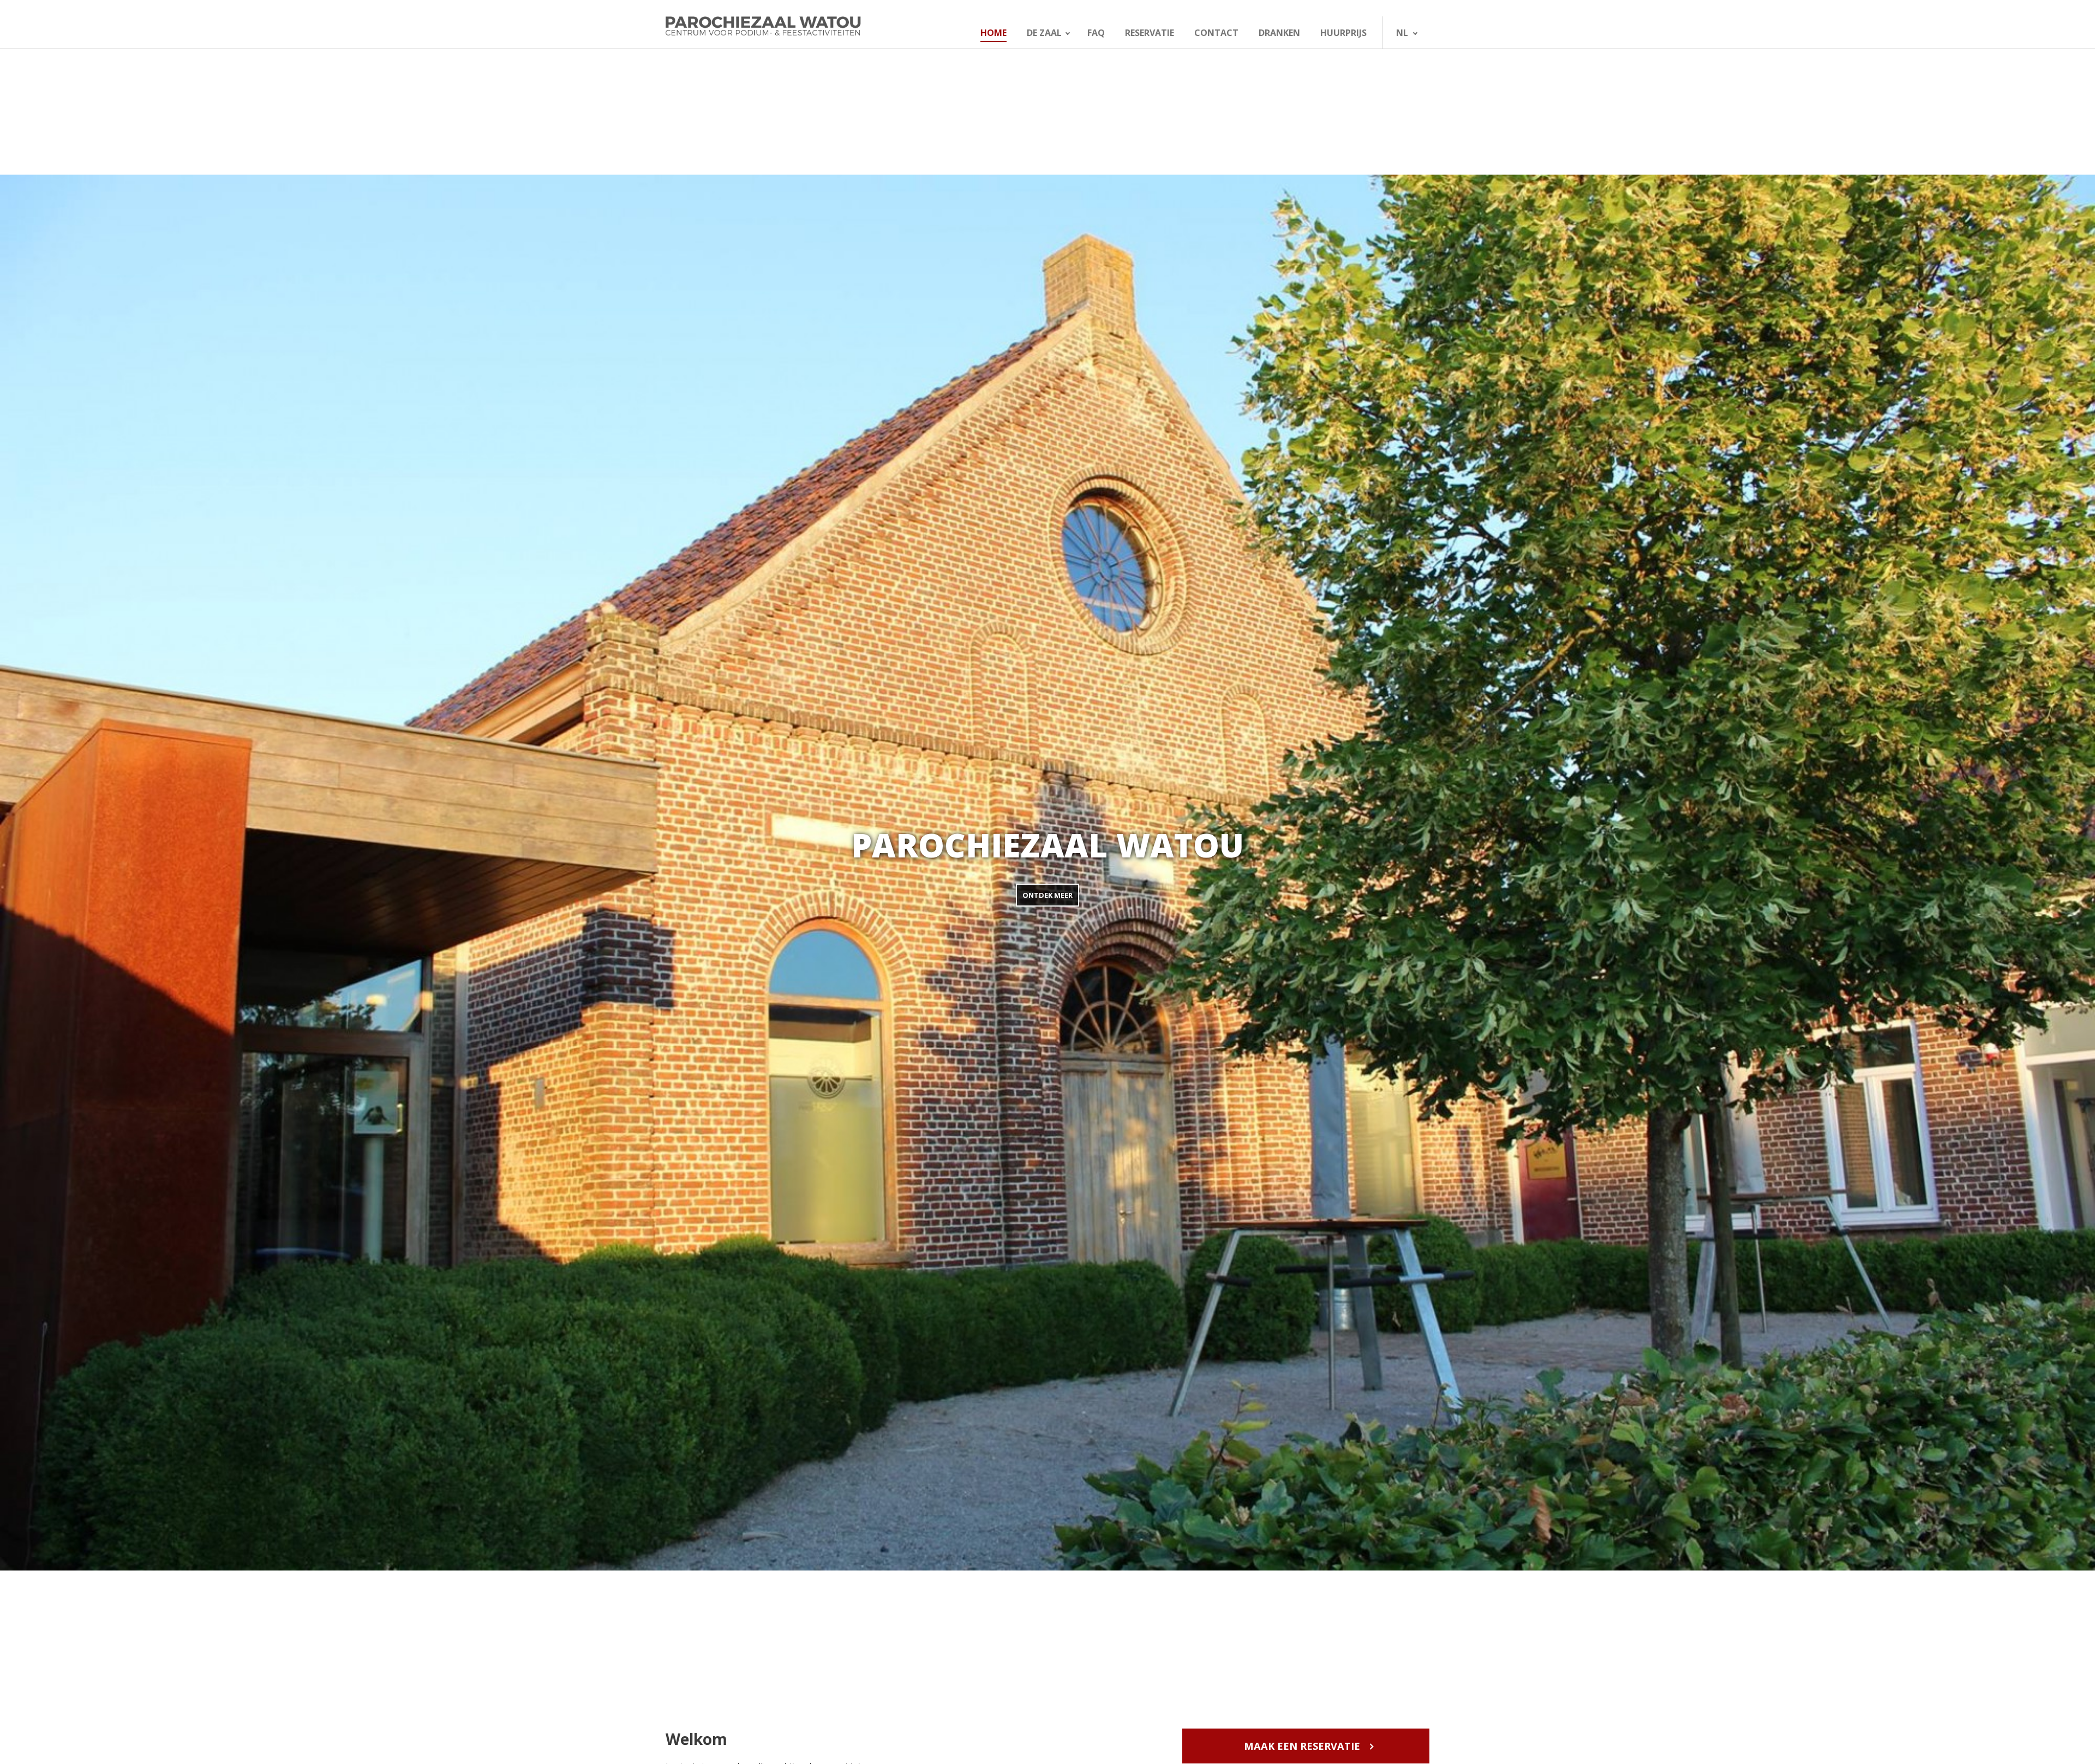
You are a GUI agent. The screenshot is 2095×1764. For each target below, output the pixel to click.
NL (1402, 33)
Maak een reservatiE (1302, 1746)
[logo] (789, 26)
